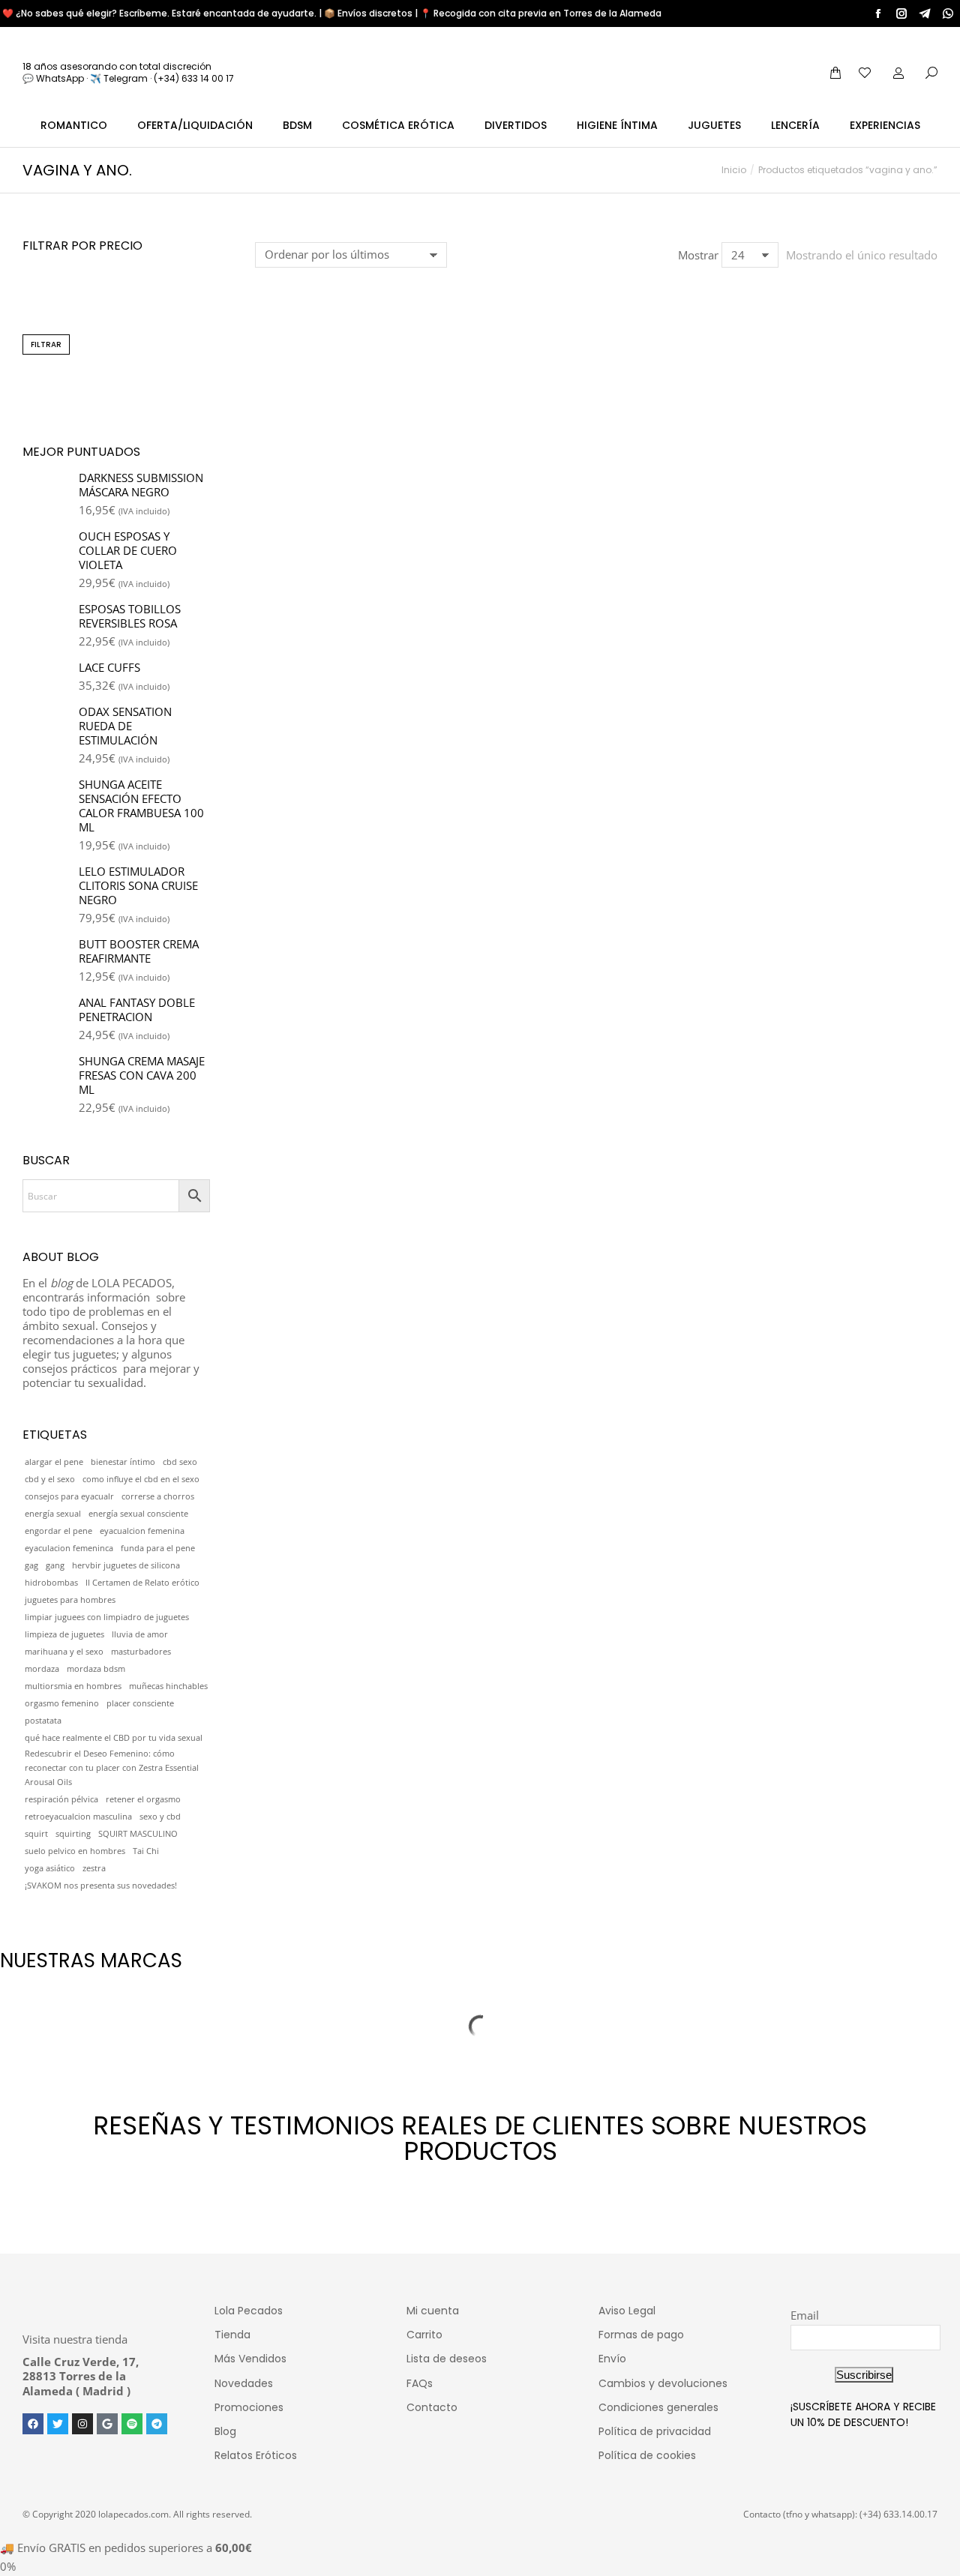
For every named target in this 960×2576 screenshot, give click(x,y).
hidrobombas (51, 1583)
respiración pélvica (61, 1799)
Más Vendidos (250, 2359)
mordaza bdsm (96, 1669)
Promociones (249, 2407)
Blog (225, 2431)
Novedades (244, 2383)
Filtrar (46, 344)
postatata (43, 1721)
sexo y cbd (160, 1817)
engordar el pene (58, 1531)
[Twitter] (58, 2424)
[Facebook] (33, 2424)
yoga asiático (50, 1868)
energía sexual (53, 1514)
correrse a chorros (158, 1496)
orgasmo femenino (62, 1703)
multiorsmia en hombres (73, 1686)
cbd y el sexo (50, 1479)
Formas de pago (641, 2335)
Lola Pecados (249, 2311)
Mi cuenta (433, 2311)
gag (31, 1565)
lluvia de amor (140, 1634)
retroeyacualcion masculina (78, 1817)
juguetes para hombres (70, 1600)
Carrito (424, 2335)
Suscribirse (864, 2375)
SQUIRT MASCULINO (138, 1834)
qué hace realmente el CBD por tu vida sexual (114, 1738)
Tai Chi (146, 1851)
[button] (274, 487)
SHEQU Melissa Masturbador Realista (361, 531)
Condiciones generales (658, 2407)
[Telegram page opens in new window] (925, 13)
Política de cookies (647, 2455)
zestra (94, 1868)
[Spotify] (132, 2424)
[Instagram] (82, 2424)
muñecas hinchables (168, 1686)
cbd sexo (180, 1462)
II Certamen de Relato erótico (142, 1583)
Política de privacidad (655, 2431)
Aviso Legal (627, 2311)
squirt (36, 1834)
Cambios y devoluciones (663, 2383)
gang (55, 1565)
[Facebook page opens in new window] (878, 13)
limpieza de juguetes (64, 1634)
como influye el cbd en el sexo (141, 1479)
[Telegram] (157, 2424)
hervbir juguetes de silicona (126, 1565)
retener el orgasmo (143, 1799)
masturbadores (141, 1652)
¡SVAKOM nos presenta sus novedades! (101, 1886)
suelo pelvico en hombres (75, 1851)
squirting (73, 1834)
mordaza (42, 1669)
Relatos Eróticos (256, 2455)
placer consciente (140, 1703)
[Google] (107, 2424)
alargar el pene (54, 1462)
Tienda (232, 2335)
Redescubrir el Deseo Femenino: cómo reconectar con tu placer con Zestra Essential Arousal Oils (112, 1768)
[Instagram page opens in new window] (901, 13)
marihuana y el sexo (64, 1652)
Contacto (432, 2407)
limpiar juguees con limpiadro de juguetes (107, 1617)
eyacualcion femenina (142, 1531)
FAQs (420, 2383)
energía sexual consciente (138, 1514)
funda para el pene (158, 1548)
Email (805, 2315)
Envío (612, 2359)
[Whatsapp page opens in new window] (948, 13)
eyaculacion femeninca (69, 1548)
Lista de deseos (447, 2359)
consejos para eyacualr (69, 1496)
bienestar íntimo (123, 1462)
